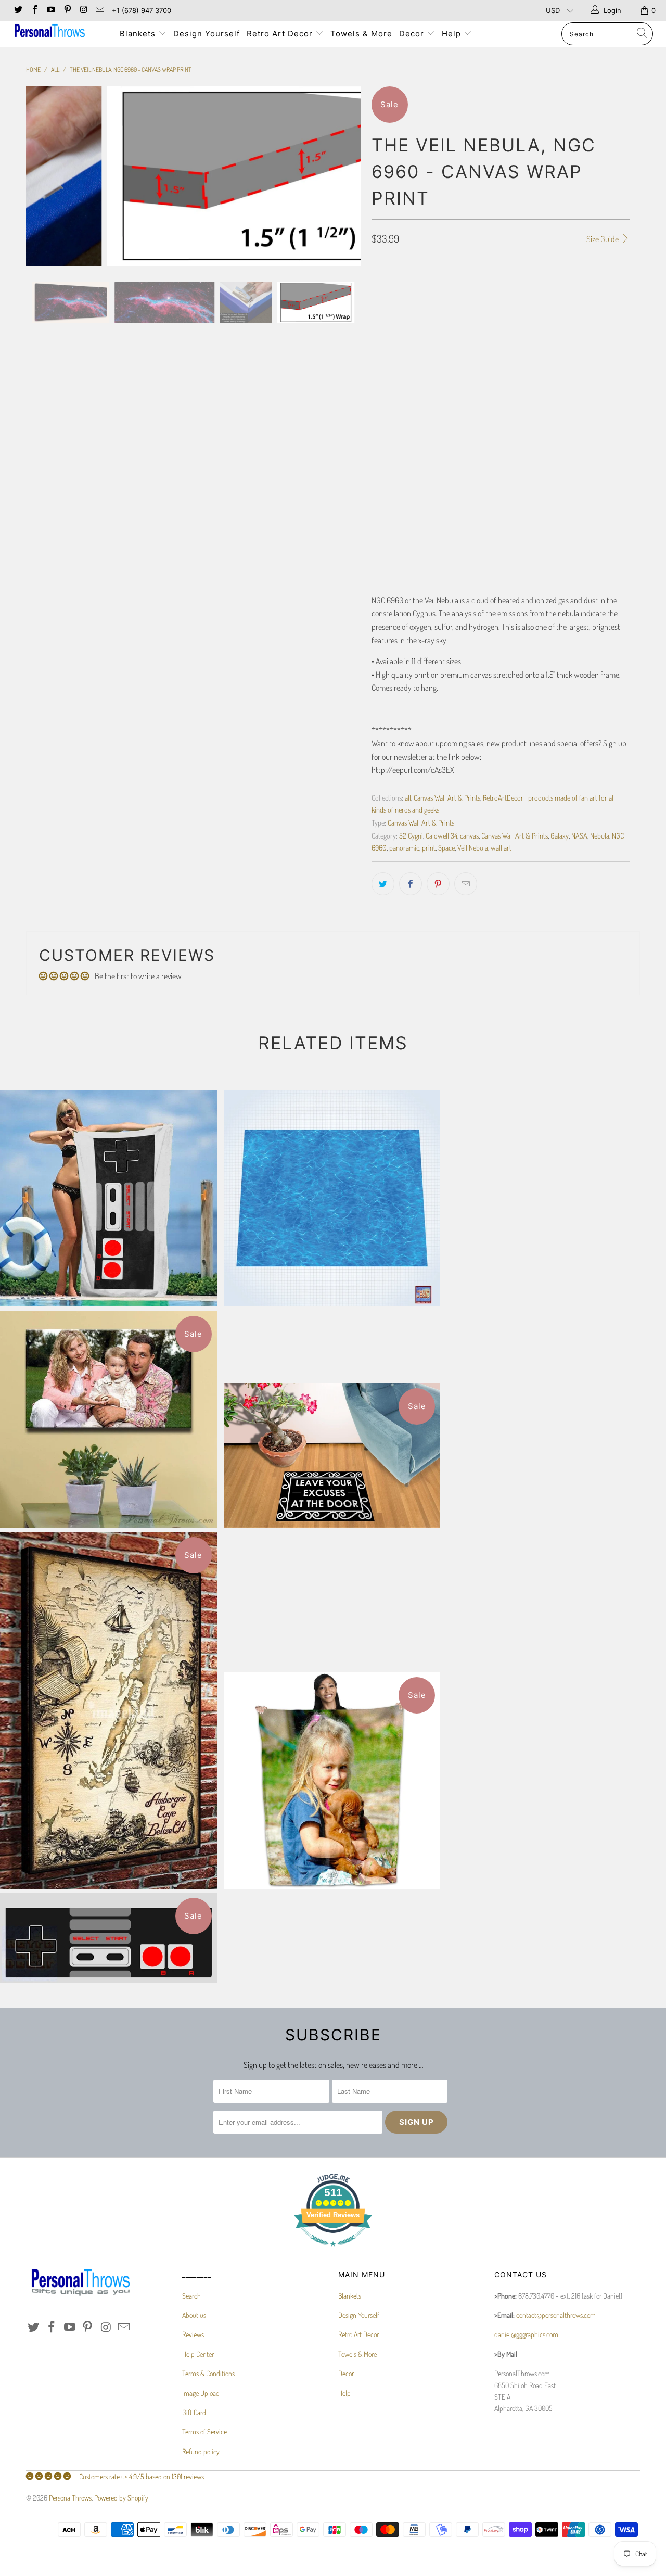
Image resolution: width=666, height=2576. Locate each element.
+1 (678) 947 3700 (142, 10)
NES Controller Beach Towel (108, 1198)
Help (453, 34)
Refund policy (201, 2451)
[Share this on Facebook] (411, 884)
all (408, 797)
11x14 (410, 302)
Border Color (392, 449)
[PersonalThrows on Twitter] (18, 10)
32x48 (449, 328)
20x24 (588, 302)
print (429, 847)
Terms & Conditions (208, 2373)
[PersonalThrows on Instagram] (83, 10)
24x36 (418, 328)
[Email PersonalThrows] (99, 10)
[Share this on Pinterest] (438, 884)
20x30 (386, 328)
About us (194, 2315)
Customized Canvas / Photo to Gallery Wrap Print (108, 1419)
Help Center (198, 2354)
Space (446, 847)
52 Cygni (411, 835)
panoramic (404, 847)
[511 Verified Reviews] (333, 2251)
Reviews (193, 2334)
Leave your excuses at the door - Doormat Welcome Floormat (332, 1455)
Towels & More (361, 34)
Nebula (600, 835)
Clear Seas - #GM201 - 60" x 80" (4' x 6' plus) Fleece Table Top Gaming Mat (332, 1198)
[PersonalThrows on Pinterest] (67, 10)
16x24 (527, 302)
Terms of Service (204, 2432)
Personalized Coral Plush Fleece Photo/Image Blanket (332, 1780)
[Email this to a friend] (466, 884)
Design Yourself (207, 34)
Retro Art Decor (281, 34)
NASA (579, 835)
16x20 (496, 302)
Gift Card (194, 2412)
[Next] (343, 176)
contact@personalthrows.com (556, 2315)
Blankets (139, 34)
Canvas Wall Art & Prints (447, 797)
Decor (413, 34)
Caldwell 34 (441, 835)
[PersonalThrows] (59, 32)
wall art (501, 847)
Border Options (394, 358)
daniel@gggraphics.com (526, 2334)
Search (191, 2296)
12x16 (438, 302)
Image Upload (201, 2393)
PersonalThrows (70, 2498)
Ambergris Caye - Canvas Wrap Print (108, 1710)
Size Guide (603, 239)
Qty (377, 495)
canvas (469, 835)
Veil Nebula (473, 847)
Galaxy (560, 835)
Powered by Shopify (121, 2498)
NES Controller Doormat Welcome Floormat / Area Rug (108, 1938)
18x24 (557, 302)
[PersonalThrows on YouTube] (50, 10)
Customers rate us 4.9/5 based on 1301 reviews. (142, 2476)
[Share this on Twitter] (383, 884)
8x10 (383, 302)
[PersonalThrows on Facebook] (34, 10)
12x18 (466, 302)
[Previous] (44, 176)
